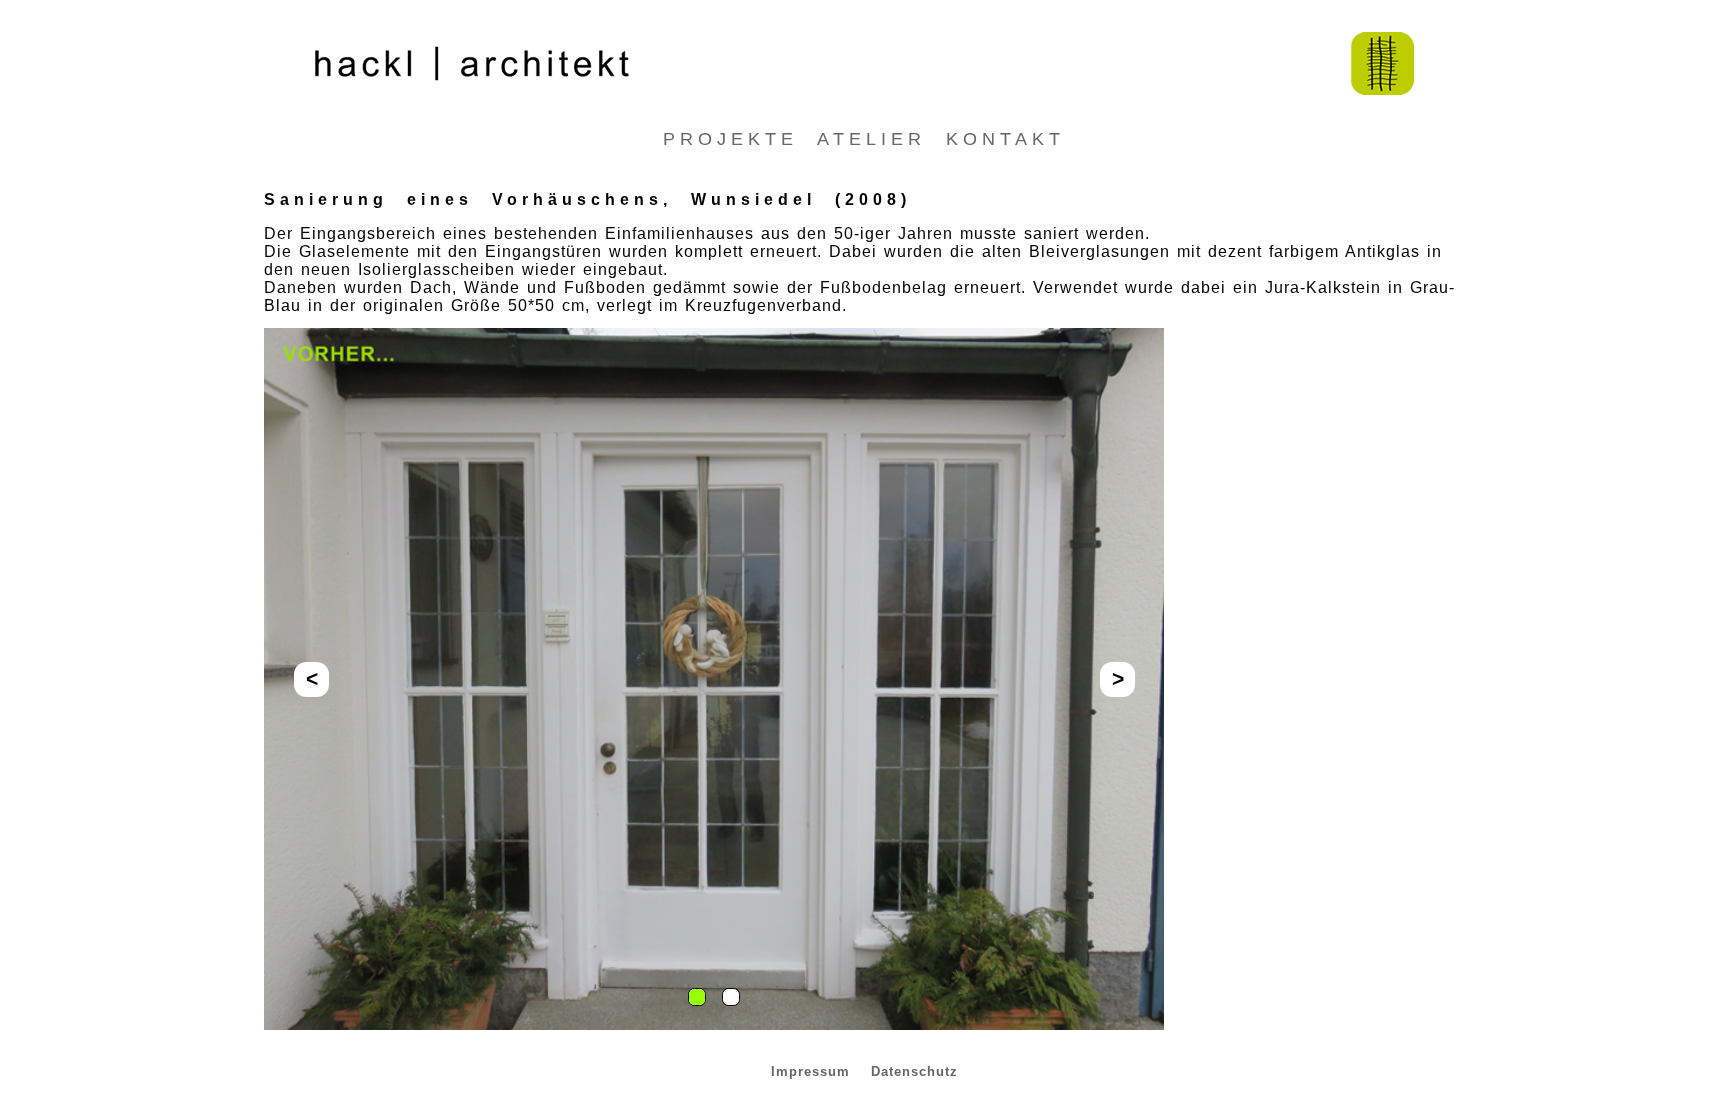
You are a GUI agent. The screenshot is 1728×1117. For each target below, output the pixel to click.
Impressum (814, 1071)
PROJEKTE (740, 139)
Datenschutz (914, 1071)
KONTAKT (1005, 139)
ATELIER (881, 139)
